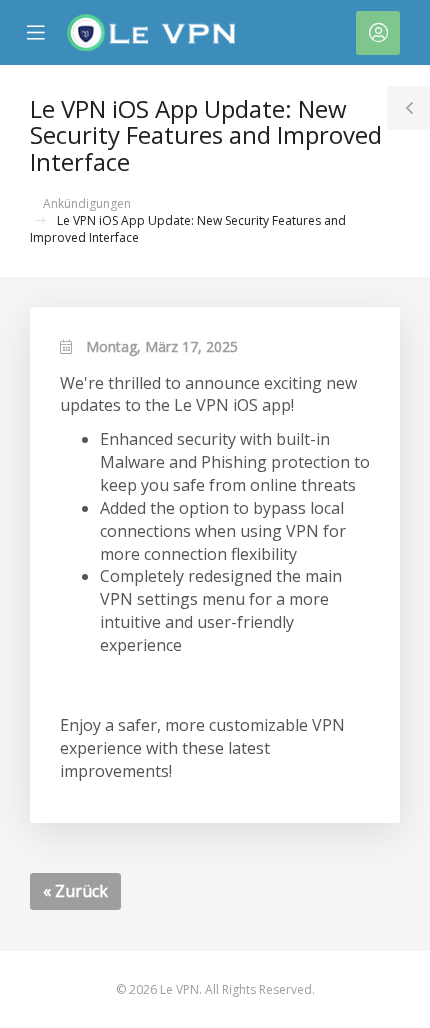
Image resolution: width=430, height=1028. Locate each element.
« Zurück (75, 891)
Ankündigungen (87, 203)
